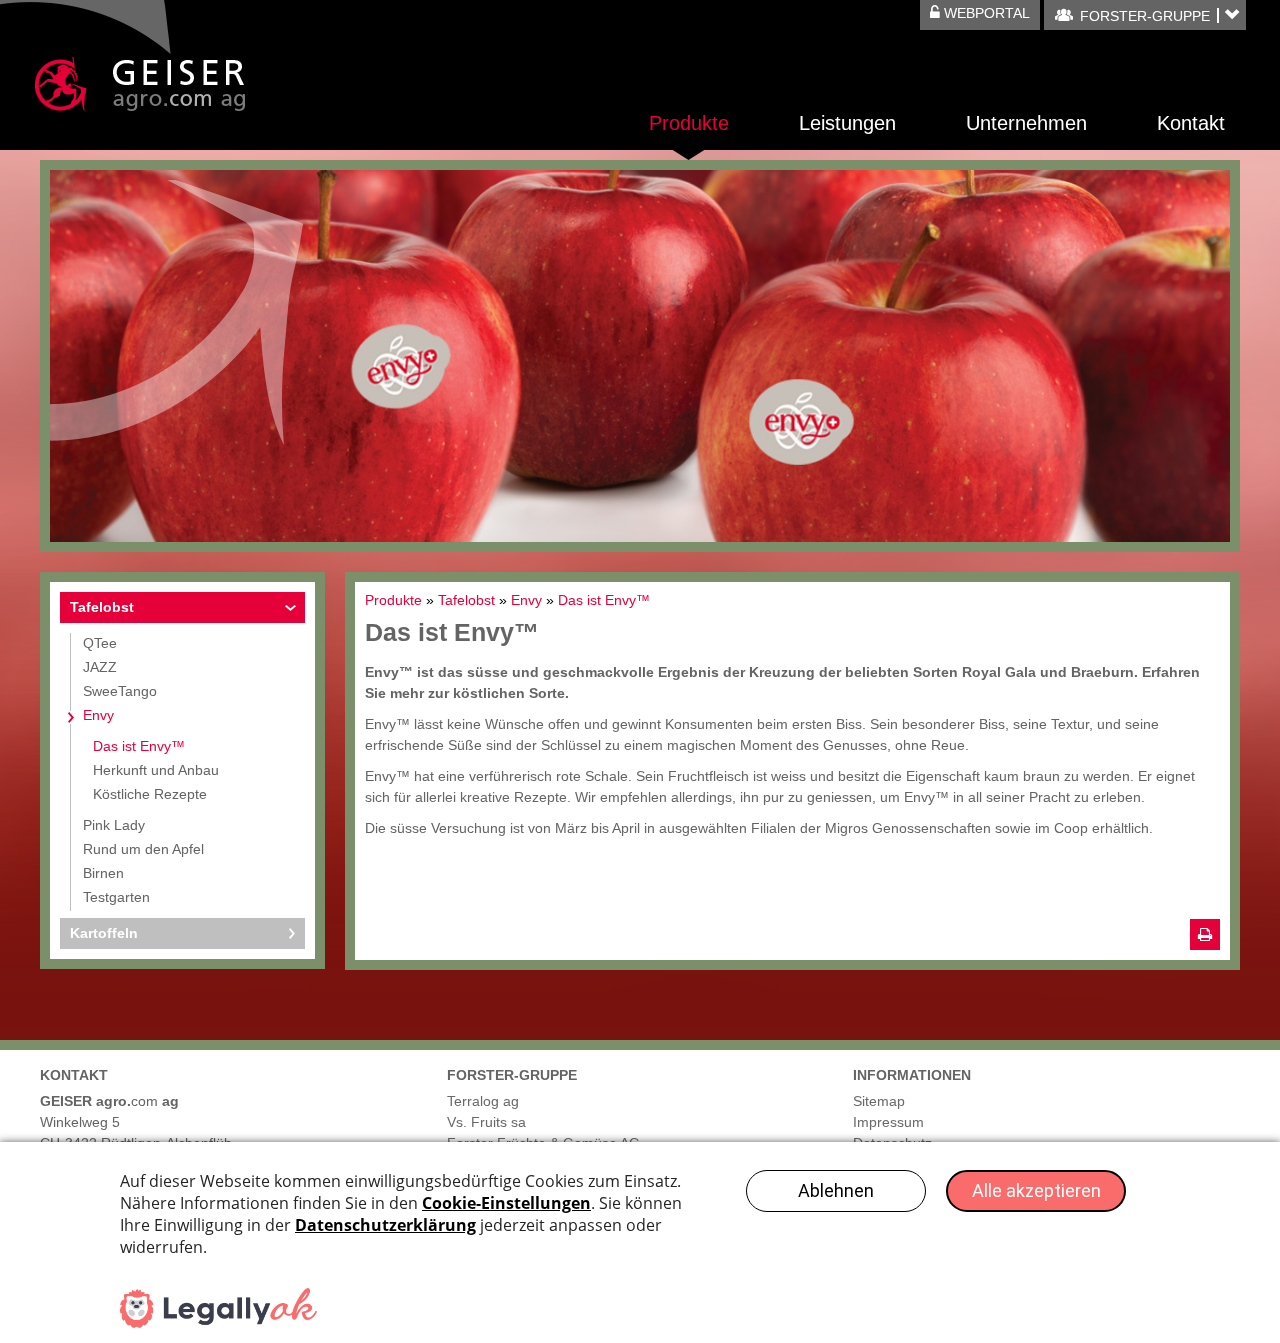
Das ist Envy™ (139, 746)
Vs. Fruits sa (486, 1122)
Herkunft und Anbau (156, 770)
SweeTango (120, 691)
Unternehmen (1026, 123)
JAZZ (100, 667)
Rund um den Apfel (143, 849)
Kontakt (1191, 123)
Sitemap (879, 1101)
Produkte (689, 123)
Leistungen (847, 123)
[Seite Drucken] (1205, 934)
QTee (100, 643)
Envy (98, 715)
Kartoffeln (104, 933)
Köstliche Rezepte (150, 794)
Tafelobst (102, 607)
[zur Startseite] (140, 84)
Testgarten (116, 897)
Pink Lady (114, 825)
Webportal (985, 13)
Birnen (103, 873)
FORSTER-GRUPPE (1145, 16)
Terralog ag (483, 1101)
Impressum (888, 1122)
